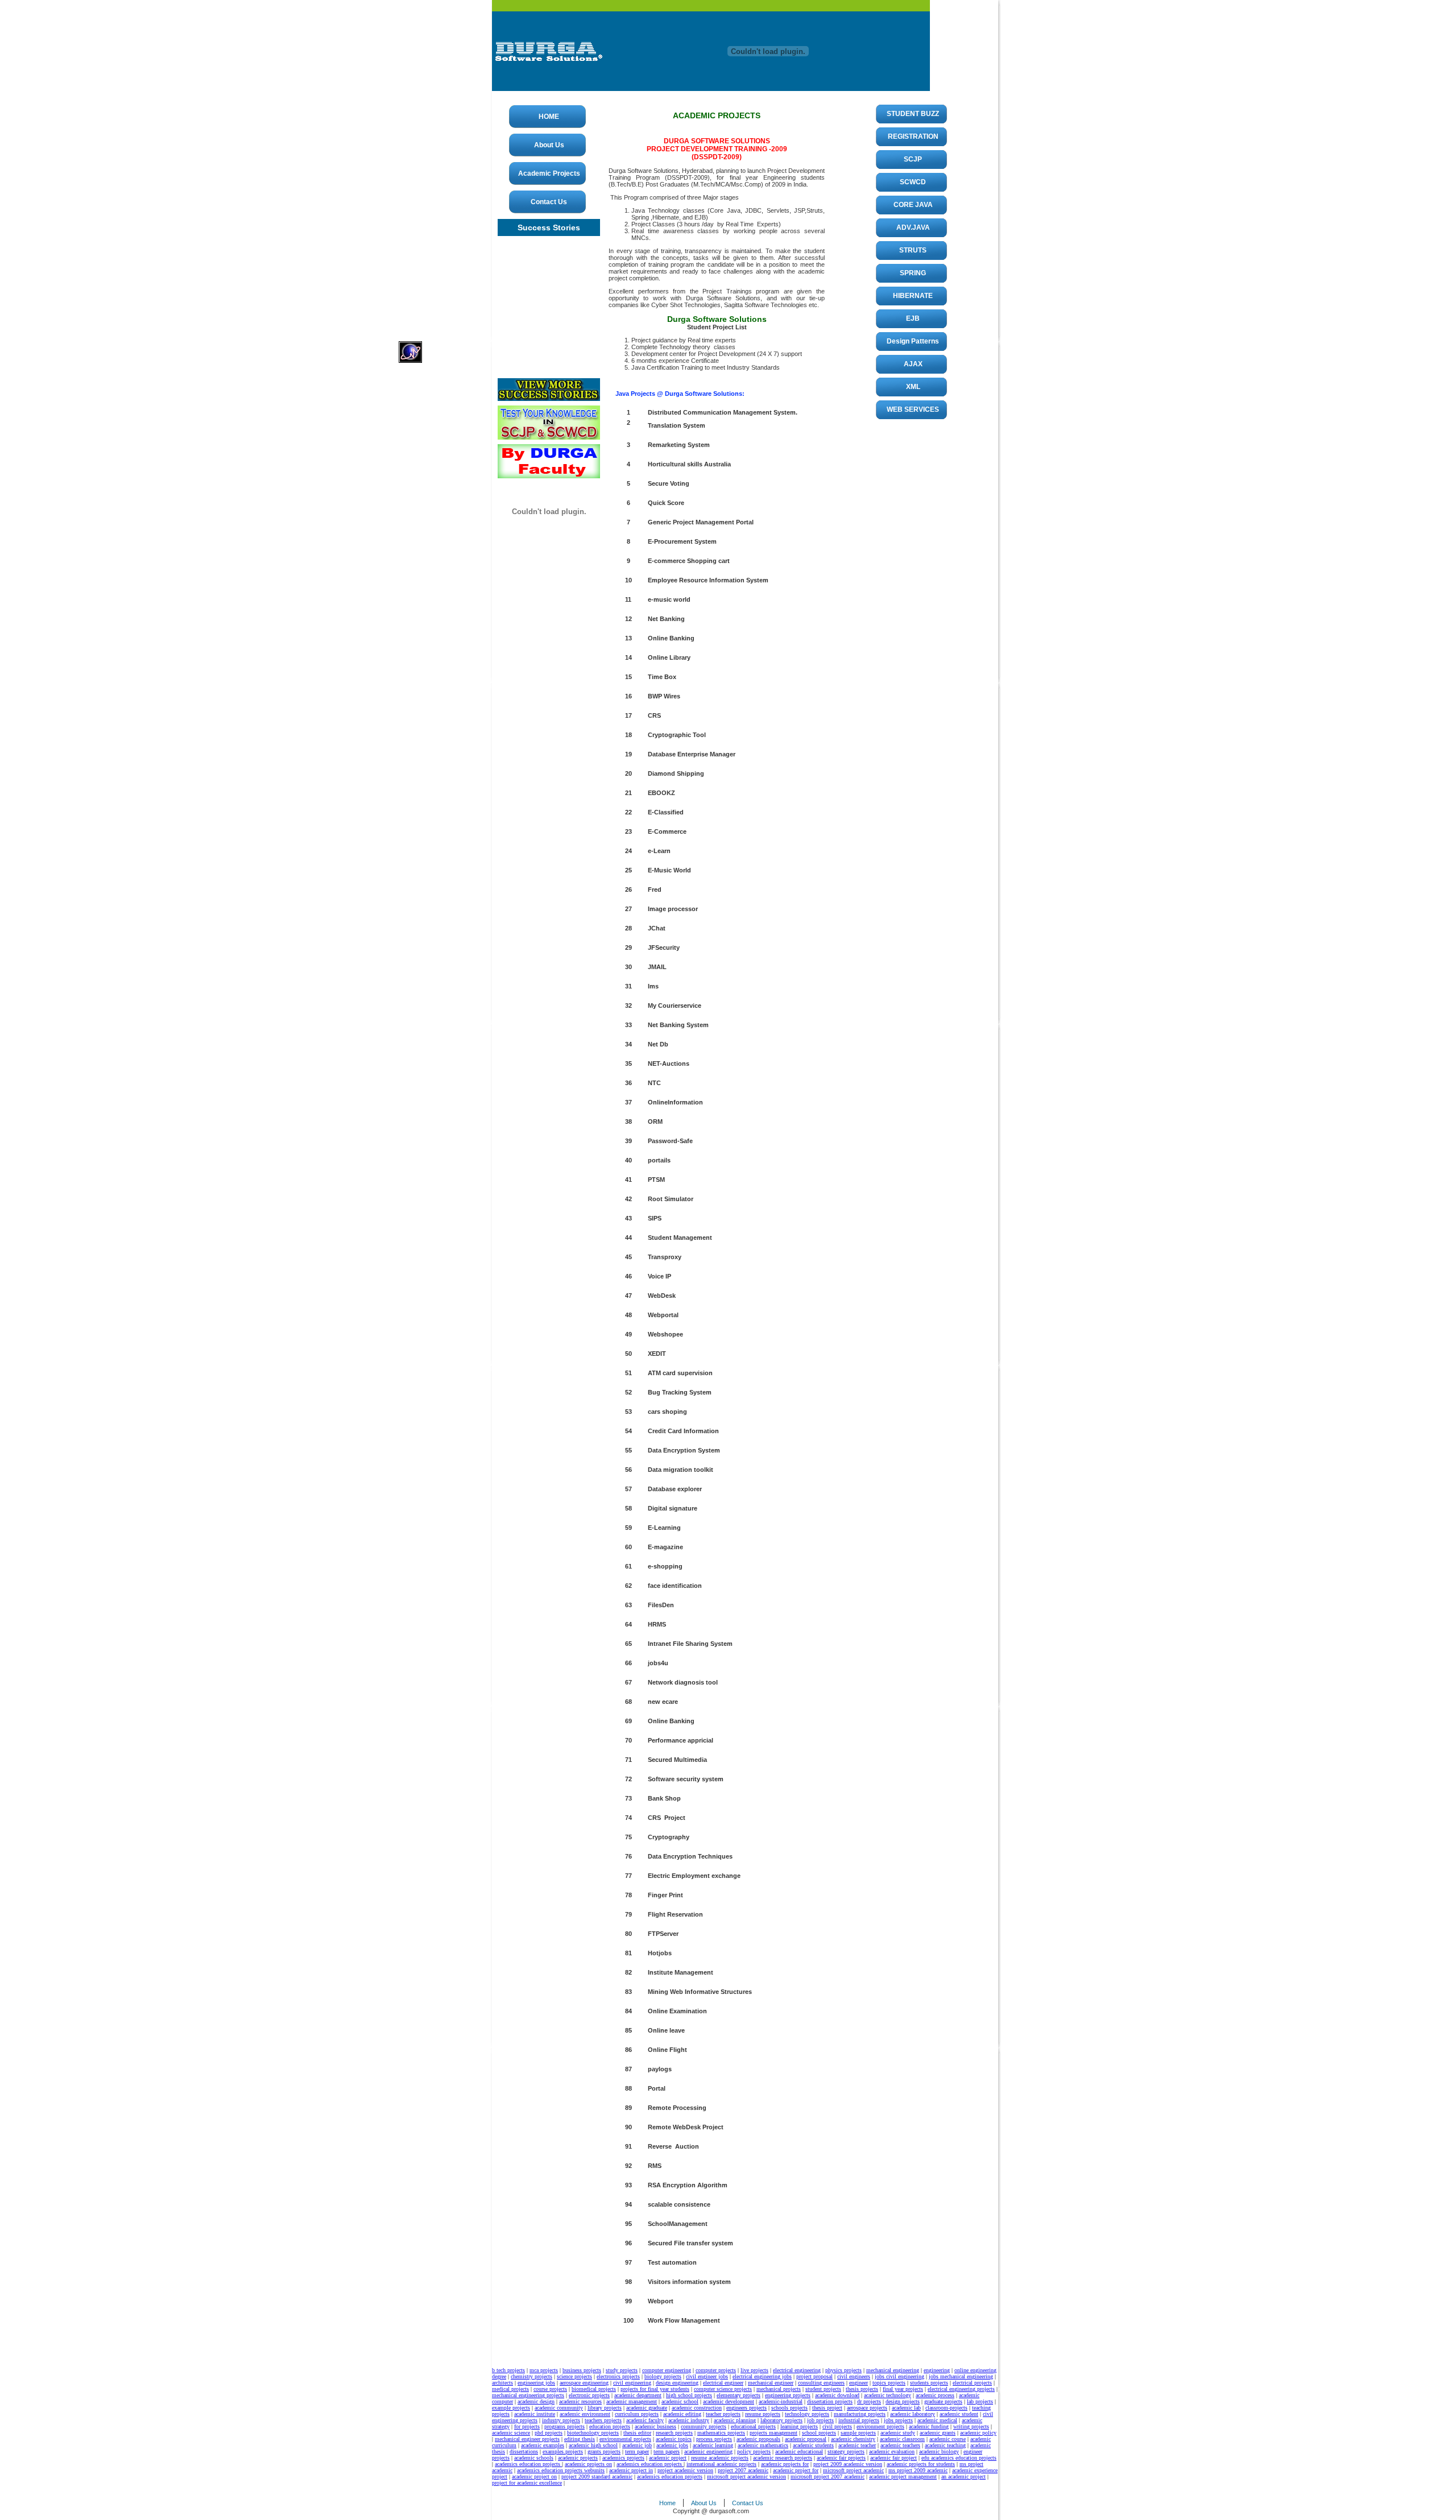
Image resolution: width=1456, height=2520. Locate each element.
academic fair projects (841, 2458)
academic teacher (857, 2445)
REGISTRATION (913, 136)
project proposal (814, 2376)
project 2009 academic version (848, 2464)
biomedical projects (594, 2389)
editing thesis (580, 2439)
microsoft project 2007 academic (828, 2476)
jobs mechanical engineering (961, 2376)
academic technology (888, 2395)
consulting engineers (821, 2383)
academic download (837, 2395)
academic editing (682, 2414)
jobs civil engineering (899, 2376)
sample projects (858, 2433)
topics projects (889, 2383)
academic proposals (758, 2439)
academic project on (534, 2476)
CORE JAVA (913, 205)
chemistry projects (531, 2376)
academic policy (978, 2433)
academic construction (697, 2408)
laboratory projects (781, 2420)
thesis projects (862, 2389)
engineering (937, 2370)
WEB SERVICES (913, 409)
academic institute (535, 2414)
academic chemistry (853, 2439)
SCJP (913, 159)
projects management (773, 2433)
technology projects (807, 2414)
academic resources (580, 2401)
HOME (549, 117)
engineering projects (788, 2395)
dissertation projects (830, 2401)
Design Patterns (913, 341)
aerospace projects (867, 2408)
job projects (820, 2420)
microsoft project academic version (746, 2476)
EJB (913, 318)
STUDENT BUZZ (913, 114)
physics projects (843, 2370)
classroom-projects (946, 2408)
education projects (610, 2426)
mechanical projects (779, 2389)
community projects (704, 2426)
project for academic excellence (527, 2483)
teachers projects (603, 2420)
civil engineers (854, 2376)
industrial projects (859, 2420)
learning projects (799, 2426)
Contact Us (549, 202)
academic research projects (783, 2458)
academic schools (534, 2458)
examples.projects (563, 2451)
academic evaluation (892, 2451)
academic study (898, 2433)
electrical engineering (797, 2370)
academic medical (937, 2420)
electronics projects (618, 2376)
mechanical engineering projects (528, 2395)
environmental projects (625, 2439)
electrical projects (972, 2383)
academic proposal (806, 2439)
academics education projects (528, 2464)
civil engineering (632, 2383)
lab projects (980, 2401)
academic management (632, 2401)
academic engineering (708, 2451)
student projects (823, 2389)
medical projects (510, 2389)
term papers (667, 2451)
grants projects (604, 2451)
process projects (714, 2439)
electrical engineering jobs (762, 2376)
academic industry (689, 2420)
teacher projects (723, 2414)
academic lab (906, 2408)
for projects (527, 2426)
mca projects (544, 2370)
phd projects (549, 2433)
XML (913, 387)
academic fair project (894, 2458)
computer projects (716, 2370)
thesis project (827, 2408)
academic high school (593, 2445)
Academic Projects (549, 173)
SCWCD (913, 182)
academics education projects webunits (561, 2470)
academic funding (929, 2426)
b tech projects (508, 2370)
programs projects (564, 2426)
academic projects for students (921, 2464)
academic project (668, 2458)
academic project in (631, 2470)
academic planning (735, 2420)
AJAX (913, 364)
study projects (622, 2370)
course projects (550, 2389)
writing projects (971, 2426)
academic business (655, 2426)
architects (502, 2383)
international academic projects (721, 2464)
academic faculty (645, 2420)
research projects (674, 2433)
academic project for (796, 2470)
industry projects (561, 2420)
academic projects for (785, 2464)
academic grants (938, 2433)
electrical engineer (723, 2383)
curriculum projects (637, 2414)
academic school (680, 2401)
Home (667, 2503)
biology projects (663, 2376)
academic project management (903, 2476)
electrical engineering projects (961, 2389)
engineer (859, 2383)
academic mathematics (763, 2445)
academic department (638, 2395)
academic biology (939, 2451)
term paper (637, 2451)
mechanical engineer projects (527, 2439)
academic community (559, 2408)
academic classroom (902, 2439)
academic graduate (647, 2408)
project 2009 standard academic (597, 2476)
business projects (582, 2370)
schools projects (789, 2408)
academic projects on (588, 2464)
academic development (729, 2401)
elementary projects (739, 2395)
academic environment (585, 2414)
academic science (511, 2433)
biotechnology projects (593, 2433)
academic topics (674, 2439)
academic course (948, 2439)
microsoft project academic (853, 2470)
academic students (813, 2445)
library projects (605, 2408)
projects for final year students (655, 2389)
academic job (637, 2445)
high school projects (689, 2395)
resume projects (763, 2414)
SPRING (913, 273)
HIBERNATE (913, 296)
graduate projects (943, 2401)
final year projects (903, 2389)
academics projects (623, 2458)
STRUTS (913, 250)
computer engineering (667, 2370)
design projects (903, 2401)
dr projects (869, 2401)
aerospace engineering (584, 2383)
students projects (929, 2383)
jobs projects (898, 2420)
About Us (549, 145)
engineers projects (746, 2408)
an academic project (963, 2476)
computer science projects (723, 2389)
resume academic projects (720, 2458)
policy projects (754, 2451)
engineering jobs (536, 2383)
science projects (574, 2376)
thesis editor (637, 2433)
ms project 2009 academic (918, 2470)
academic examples (543, 2445)
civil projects (837, 2426)
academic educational (799, 2451)
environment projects (880, 2426)
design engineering (677, 2383)
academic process (935, 2395)
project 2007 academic (743, 2470)
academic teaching (945, 2445)
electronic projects (589, 2395)
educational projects (753, 2426)
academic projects (578, 2458)
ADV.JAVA (913, 227)
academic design (536, 2401)
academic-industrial (781, 2401)
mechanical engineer (771, 2383)
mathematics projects (721, 2433)
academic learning (713, 2445)
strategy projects (846, 2451)
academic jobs (672, 2445)
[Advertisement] (444, 171)
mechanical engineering (893, 2370)
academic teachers (900, 2445)
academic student (959, 2414)
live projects (754, 2370)
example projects (511, 2408)
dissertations (524, 2451)
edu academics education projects (959, 2458)
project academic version (685, 2470)
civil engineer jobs (707, 2376)
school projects (819, 2433)
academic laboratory (913, 2414)
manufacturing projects (860, 2414)
